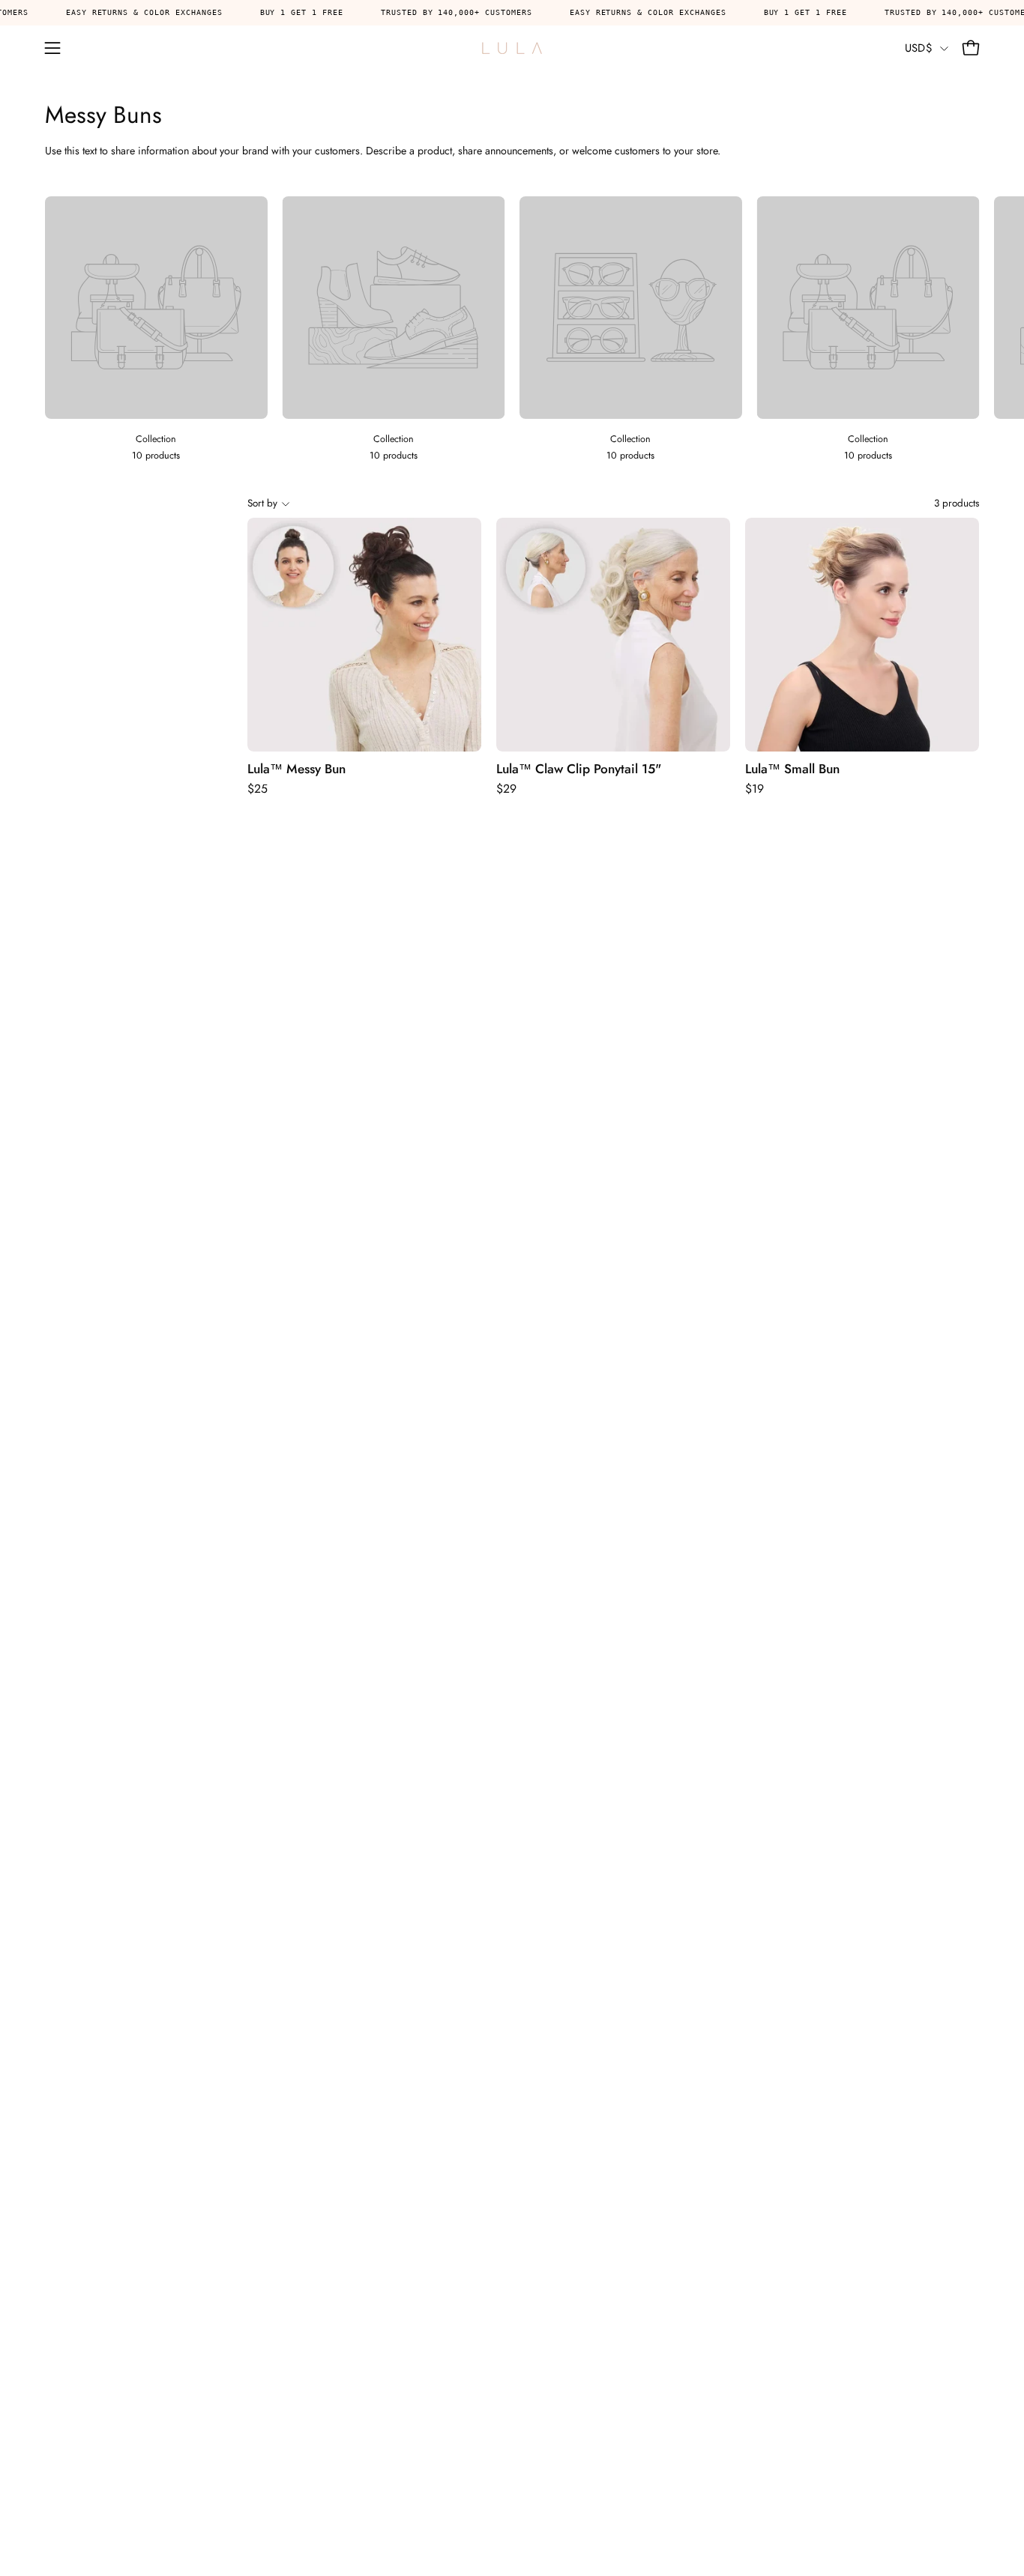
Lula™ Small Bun (792, 769)
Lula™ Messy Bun (296, 769)
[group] (512, 330)
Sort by (262, 503)
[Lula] (512, 48)
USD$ (919, 48)
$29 (506, 789)
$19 (755, 789)
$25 (257, 789)
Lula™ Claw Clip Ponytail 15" (579, 769)
